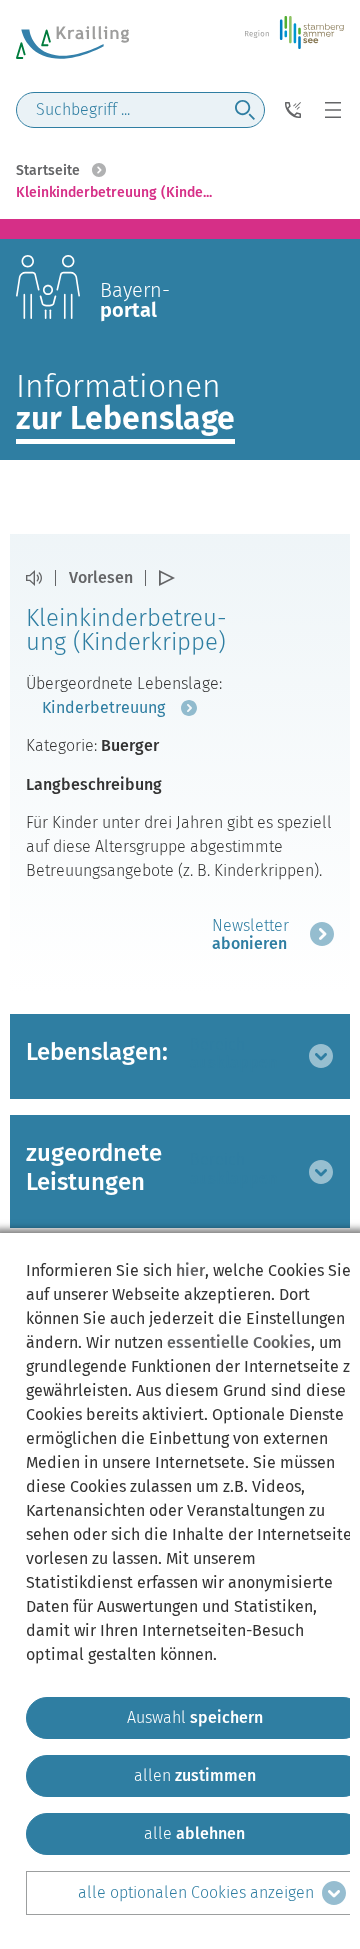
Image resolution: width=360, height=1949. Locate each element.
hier (190, 1270)
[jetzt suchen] (245, 110)
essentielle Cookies (239, 1342)
